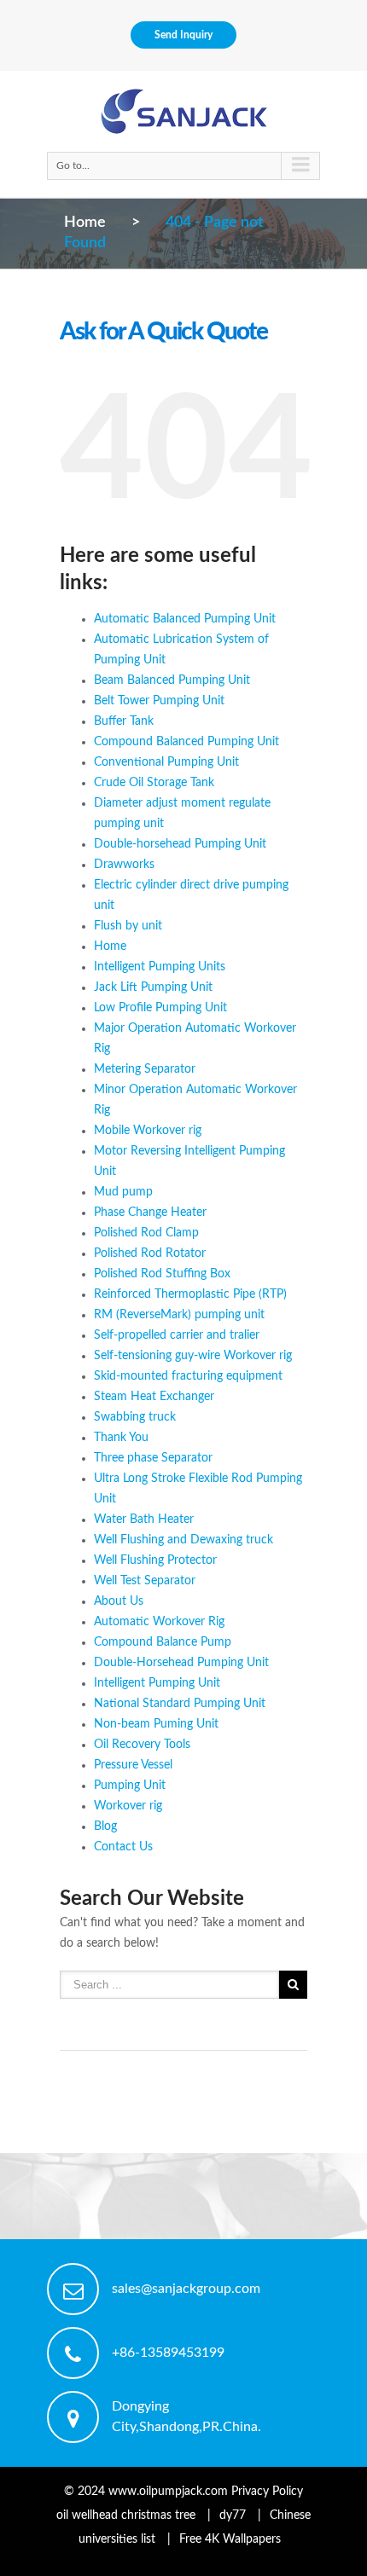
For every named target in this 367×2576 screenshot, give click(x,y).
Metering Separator (145, 1069)
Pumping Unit (130, 1786)
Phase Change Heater (150, 1213)
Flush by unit (128, 926)
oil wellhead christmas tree (126, 2515)
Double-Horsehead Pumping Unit (181, 1663)
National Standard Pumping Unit (180, 1704)
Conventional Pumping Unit (166, 762)
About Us (119, 1601)
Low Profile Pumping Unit (160, 1008)
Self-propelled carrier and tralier (177, 1335)
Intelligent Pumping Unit (157, 1683)
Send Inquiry (183, 35)
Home (85, 223)
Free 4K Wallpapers (230, 2539)
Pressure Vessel (133, 1765)
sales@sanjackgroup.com (186, 2289)
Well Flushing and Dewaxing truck (183, 1540)
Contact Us (123, 1847)
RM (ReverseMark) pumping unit (179, 1315)
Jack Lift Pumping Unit (153, 987)
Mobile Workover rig (148, 1131)
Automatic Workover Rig (159, 1622)
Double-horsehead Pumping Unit (180, 844)
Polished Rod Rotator (150, 1253)
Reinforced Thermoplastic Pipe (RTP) (190, 1294)
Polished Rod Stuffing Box (162, 1274)
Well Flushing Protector (155, 1560)
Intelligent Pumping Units (160, 967)
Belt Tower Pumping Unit (159, 701)
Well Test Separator (145, 1581)
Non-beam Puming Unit (156, 1724)
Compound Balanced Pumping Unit (186, 742)
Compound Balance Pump (163, 1642)
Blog (105, 1826)
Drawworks (124, 865)
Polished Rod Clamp (146, 1233)
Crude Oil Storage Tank (154, 783)
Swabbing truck (135, 1417)
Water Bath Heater (144, 1520)
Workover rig (128, 1806)
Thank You (121, 1438)
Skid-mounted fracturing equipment (188, 1376)
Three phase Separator (153, 1458)
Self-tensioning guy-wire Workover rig (193, 1356)
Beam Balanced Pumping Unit (172, 680)
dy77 (233, 2515)
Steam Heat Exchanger (154, 1397)
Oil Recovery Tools (142, 1745)
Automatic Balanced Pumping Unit (185, 619)
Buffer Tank (124, 721)
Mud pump (123, 1192)
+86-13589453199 (168, 2353)
